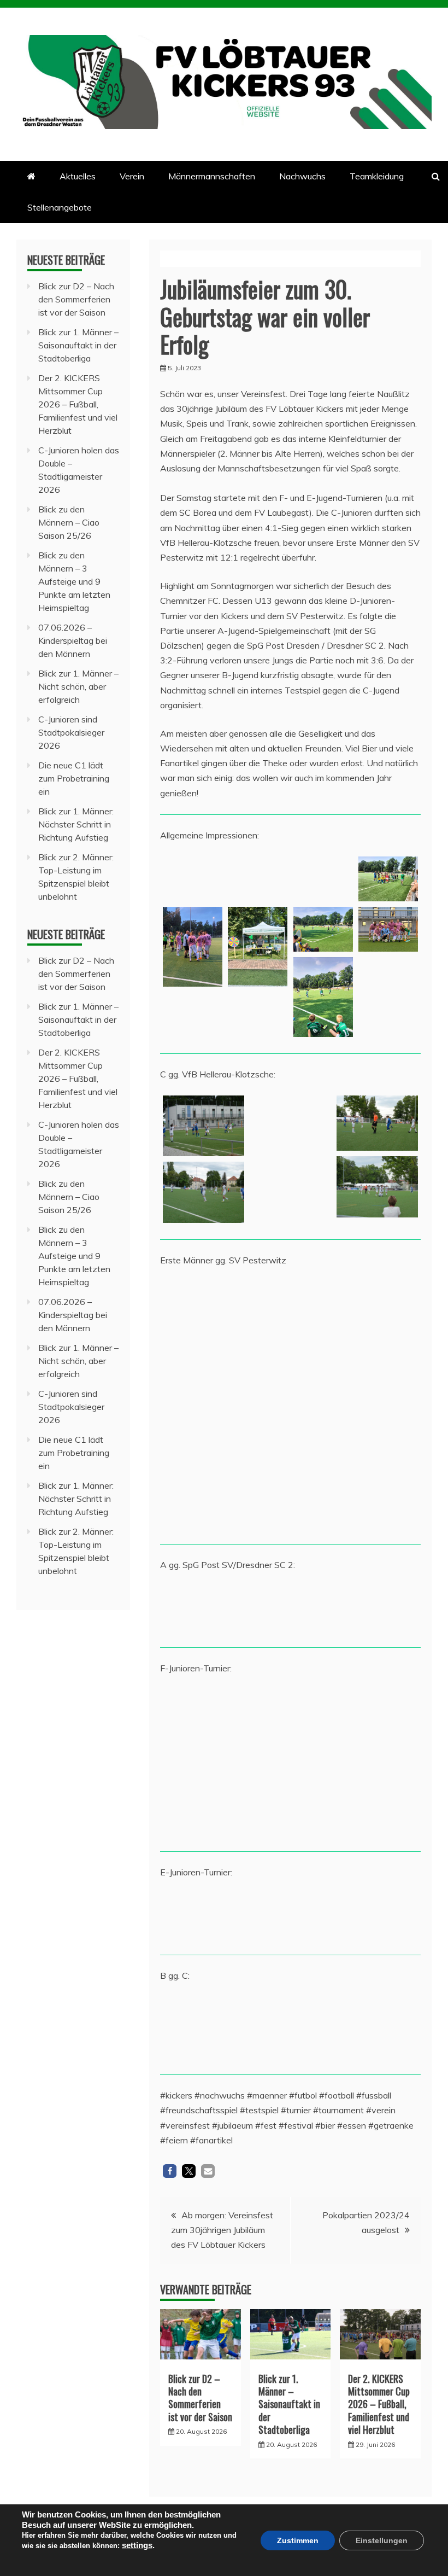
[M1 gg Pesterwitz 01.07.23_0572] (258, 1455)
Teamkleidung (377, 176)
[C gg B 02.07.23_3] (290, 2027)
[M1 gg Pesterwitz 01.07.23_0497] (388, 1354)
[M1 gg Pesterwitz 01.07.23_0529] (258, 1404)
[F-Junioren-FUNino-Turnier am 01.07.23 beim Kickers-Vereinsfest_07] (388, 1762)
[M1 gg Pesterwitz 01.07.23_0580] (193, 1455)
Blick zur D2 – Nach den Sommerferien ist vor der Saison (200, 2398)
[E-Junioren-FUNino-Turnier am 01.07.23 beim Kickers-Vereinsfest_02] (258, 1916)
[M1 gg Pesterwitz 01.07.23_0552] (388, 1455)
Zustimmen (298, 2540)
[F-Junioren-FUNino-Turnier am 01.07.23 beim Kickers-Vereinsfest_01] (258, 1812)
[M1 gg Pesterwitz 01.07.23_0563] (258, 1354)
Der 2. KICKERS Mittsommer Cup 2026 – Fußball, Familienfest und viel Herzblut (379, 2404)
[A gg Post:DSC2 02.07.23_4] (258, 1608)
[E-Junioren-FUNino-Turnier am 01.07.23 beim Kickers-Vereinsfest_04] (323, 1916)
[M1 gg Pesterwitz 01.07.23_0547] (323, 1404)
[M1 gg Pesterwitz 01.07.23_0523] (193, 1304)
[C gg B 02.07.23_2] (377, 2027)
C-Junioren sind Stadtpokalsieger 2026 (71, 732)
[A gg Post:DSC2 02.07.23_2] (388, 1608)
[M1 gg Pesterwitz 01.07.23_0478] (193, 1505)
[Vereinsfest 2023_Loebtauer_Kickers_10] (323, 879)
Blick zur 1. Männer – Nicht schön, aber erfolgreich (78, 686)
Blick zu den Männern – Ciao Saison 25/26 (69, 522)
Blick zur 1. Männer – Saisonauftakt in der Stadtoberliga (289, 2404)
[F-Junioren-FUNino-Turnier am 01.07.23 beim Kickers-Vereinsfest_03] (193, 1812)
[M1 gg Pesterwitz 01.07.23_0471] (323, 1304)
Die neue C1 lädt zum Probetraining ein (74, 778)
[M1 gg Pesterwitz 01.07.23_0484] (193, 1404)
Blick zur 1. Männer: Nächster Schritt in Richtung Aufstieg (76, 824)
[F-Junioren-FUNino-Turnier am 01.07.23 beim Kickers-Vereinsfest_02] (323, 1762)
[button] (170, 2171)
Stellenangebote (60, 207)
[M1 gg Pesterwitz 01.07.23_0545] (258, 1505)
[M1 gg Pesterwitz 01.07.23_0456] (258, 1304)
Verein (132, 176)
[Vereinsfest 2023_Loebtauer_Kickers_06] (258, 947)
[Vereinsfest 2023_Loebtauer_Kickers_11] (193, 947)
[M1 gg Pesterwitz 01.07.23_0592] (193, 1354)
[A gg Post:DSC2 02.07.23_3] (193, 1608)
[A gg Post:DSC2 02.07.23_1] (323, 1608)
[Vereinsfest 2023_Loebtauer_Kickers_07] (388, 929)
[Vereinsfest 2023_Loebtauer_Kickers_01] (323, 929)
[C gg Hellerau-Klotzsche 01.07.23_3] (377, 1187)
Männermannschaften (212, 176)
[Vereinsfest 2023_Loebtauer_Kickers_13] (193, 879)
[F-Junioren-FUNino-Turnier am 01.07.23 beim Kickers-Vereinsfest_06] (388, 1712)
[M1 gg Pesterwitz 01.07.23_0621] (323, 1455)
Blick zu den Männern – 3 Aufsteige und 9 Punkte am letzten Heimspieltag (74, 581)
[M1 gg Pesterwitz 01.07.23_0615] (323, 1505)
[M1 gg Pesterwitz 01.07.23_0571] (388, 1404)
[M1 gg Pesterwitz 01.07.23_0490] (388, 1304)
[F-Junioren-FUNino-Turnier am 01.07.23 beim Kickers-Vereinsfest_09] (258, 1762)
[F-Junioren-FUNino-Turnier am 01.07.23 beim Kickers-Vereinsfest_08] (258, 1712)
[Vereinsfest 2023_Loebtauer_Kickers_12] (258, 879)
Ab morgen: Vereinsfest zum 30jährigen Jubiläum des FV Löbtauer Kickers (222, 2230)
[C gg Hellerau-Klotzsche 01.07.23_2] (204, 1192)
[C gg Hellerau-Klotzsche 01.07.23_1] (377, 1123)
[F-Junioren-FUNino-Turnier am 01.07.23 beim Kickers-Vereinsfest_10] (193, 1712)
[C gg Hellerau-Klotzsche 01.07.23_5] (204, 1126)
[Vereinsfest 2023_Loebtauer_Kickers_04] (323, 997)
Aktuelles (78, 176)
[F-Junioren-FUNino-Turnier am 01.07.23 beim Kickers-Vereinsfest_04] (193, 1762)
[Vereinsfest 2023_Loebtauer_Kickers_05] (388, 879)
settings (137, 2545)
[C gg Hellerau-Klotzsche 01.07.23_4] (290, 1126)
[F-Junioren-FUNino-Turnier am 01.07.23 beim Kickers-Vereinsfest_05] (323, 1712)
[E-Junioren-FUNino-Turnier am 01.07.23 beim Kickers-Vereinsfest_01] (388, 1916)
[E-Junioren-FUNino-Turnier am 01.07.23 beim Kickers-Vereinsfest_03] (193, 1916)
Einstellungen (382, 2540)
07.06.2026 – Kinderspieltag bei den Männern (73, 640)
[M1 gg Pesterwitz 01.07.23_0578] (323, 1354)
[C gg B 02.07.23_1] (204, 2027)
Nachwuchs (302, 176)
